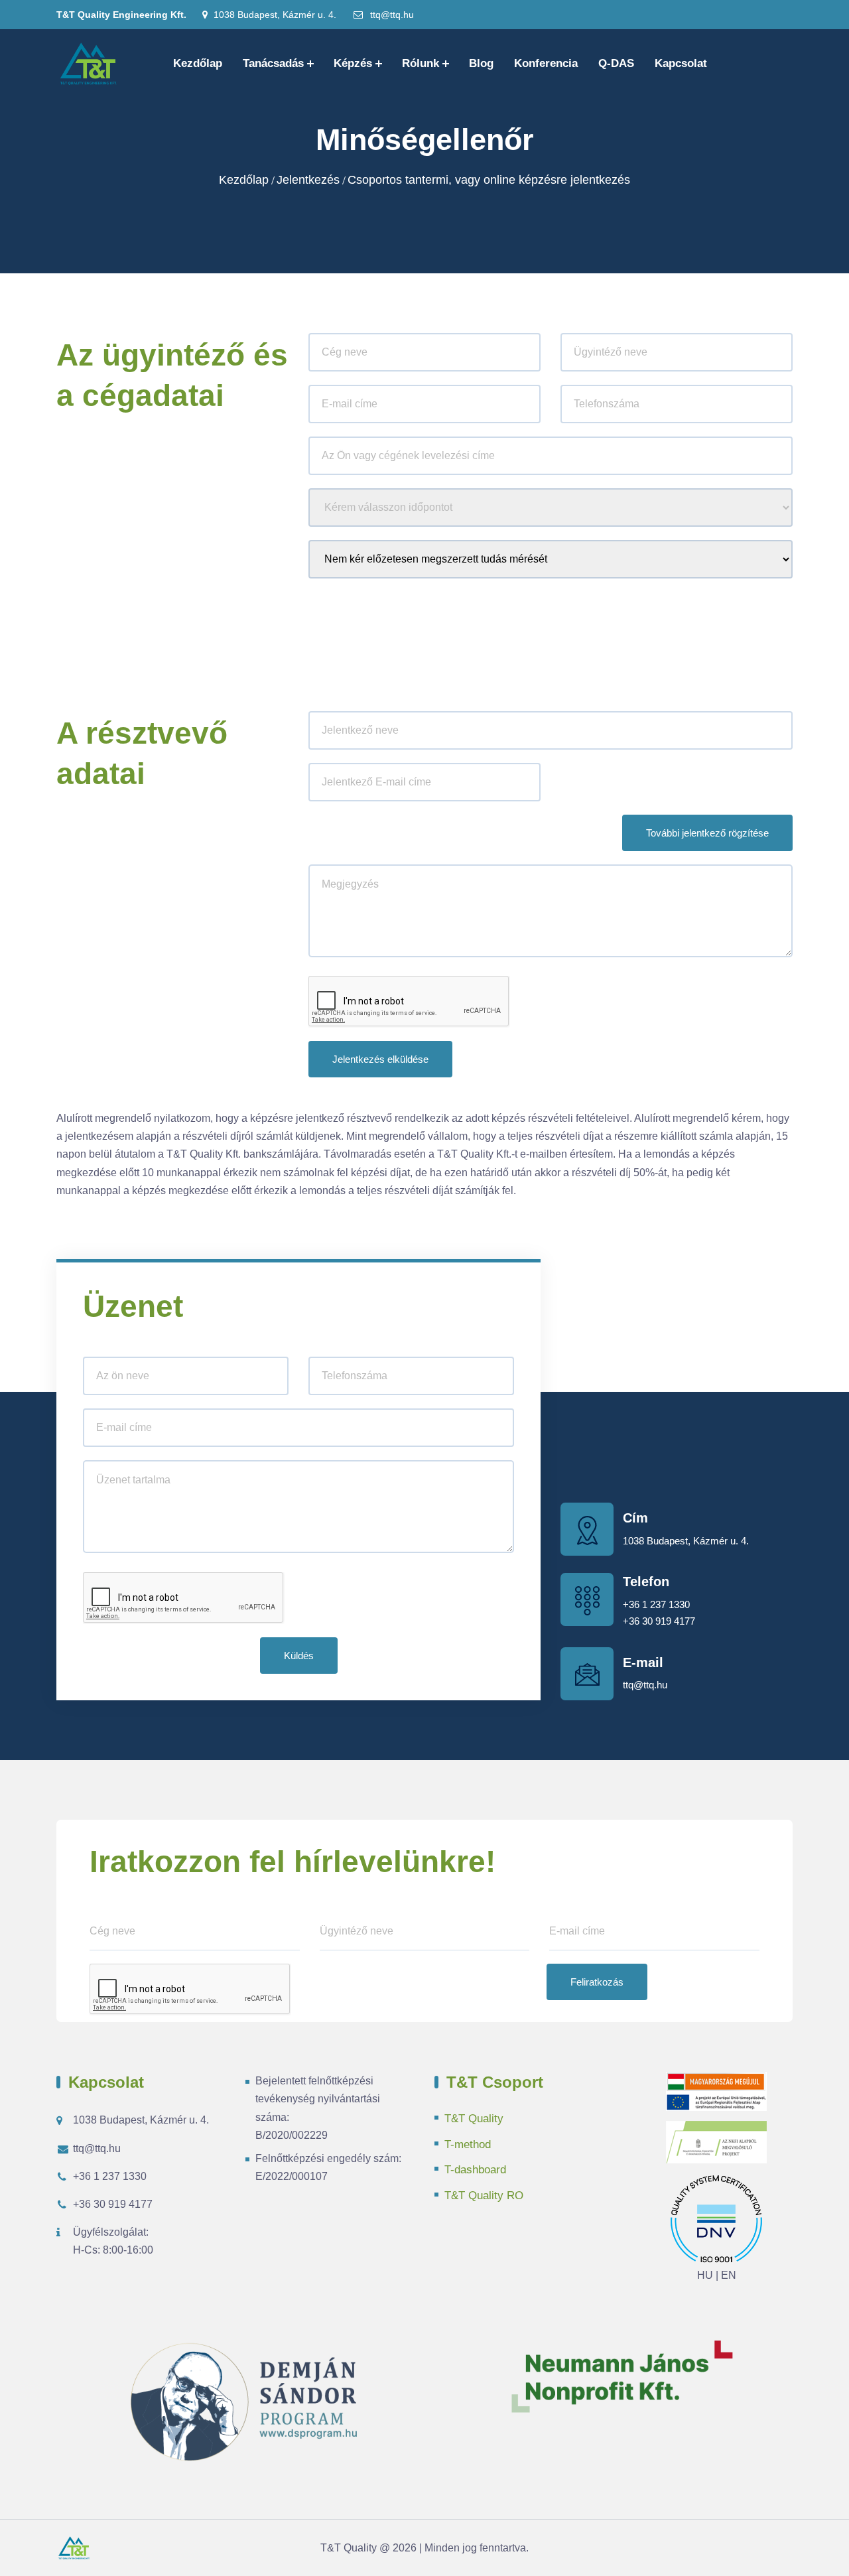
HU (705, 2275)
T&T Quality (474, 2119)
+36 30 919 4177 (659, 1621)
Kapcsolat (681, 63)
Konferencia (546, 63)
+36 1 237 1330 (656, 1604)
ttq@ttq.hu (391, 15)
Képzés (353, 63)
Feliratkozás (597, 1982)
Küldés (299, 1656)
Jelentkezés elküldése (380, 1059)
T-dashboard (475, 2170)
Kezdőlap (198, 63)
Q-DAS (616, 63)
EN (729, 2275)
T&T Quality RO (484, 2196)
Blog (481, 63)
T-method (468, 2144)
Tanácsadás (273, 63)
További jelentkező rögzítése (707, 833)
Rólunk (421, 63)
